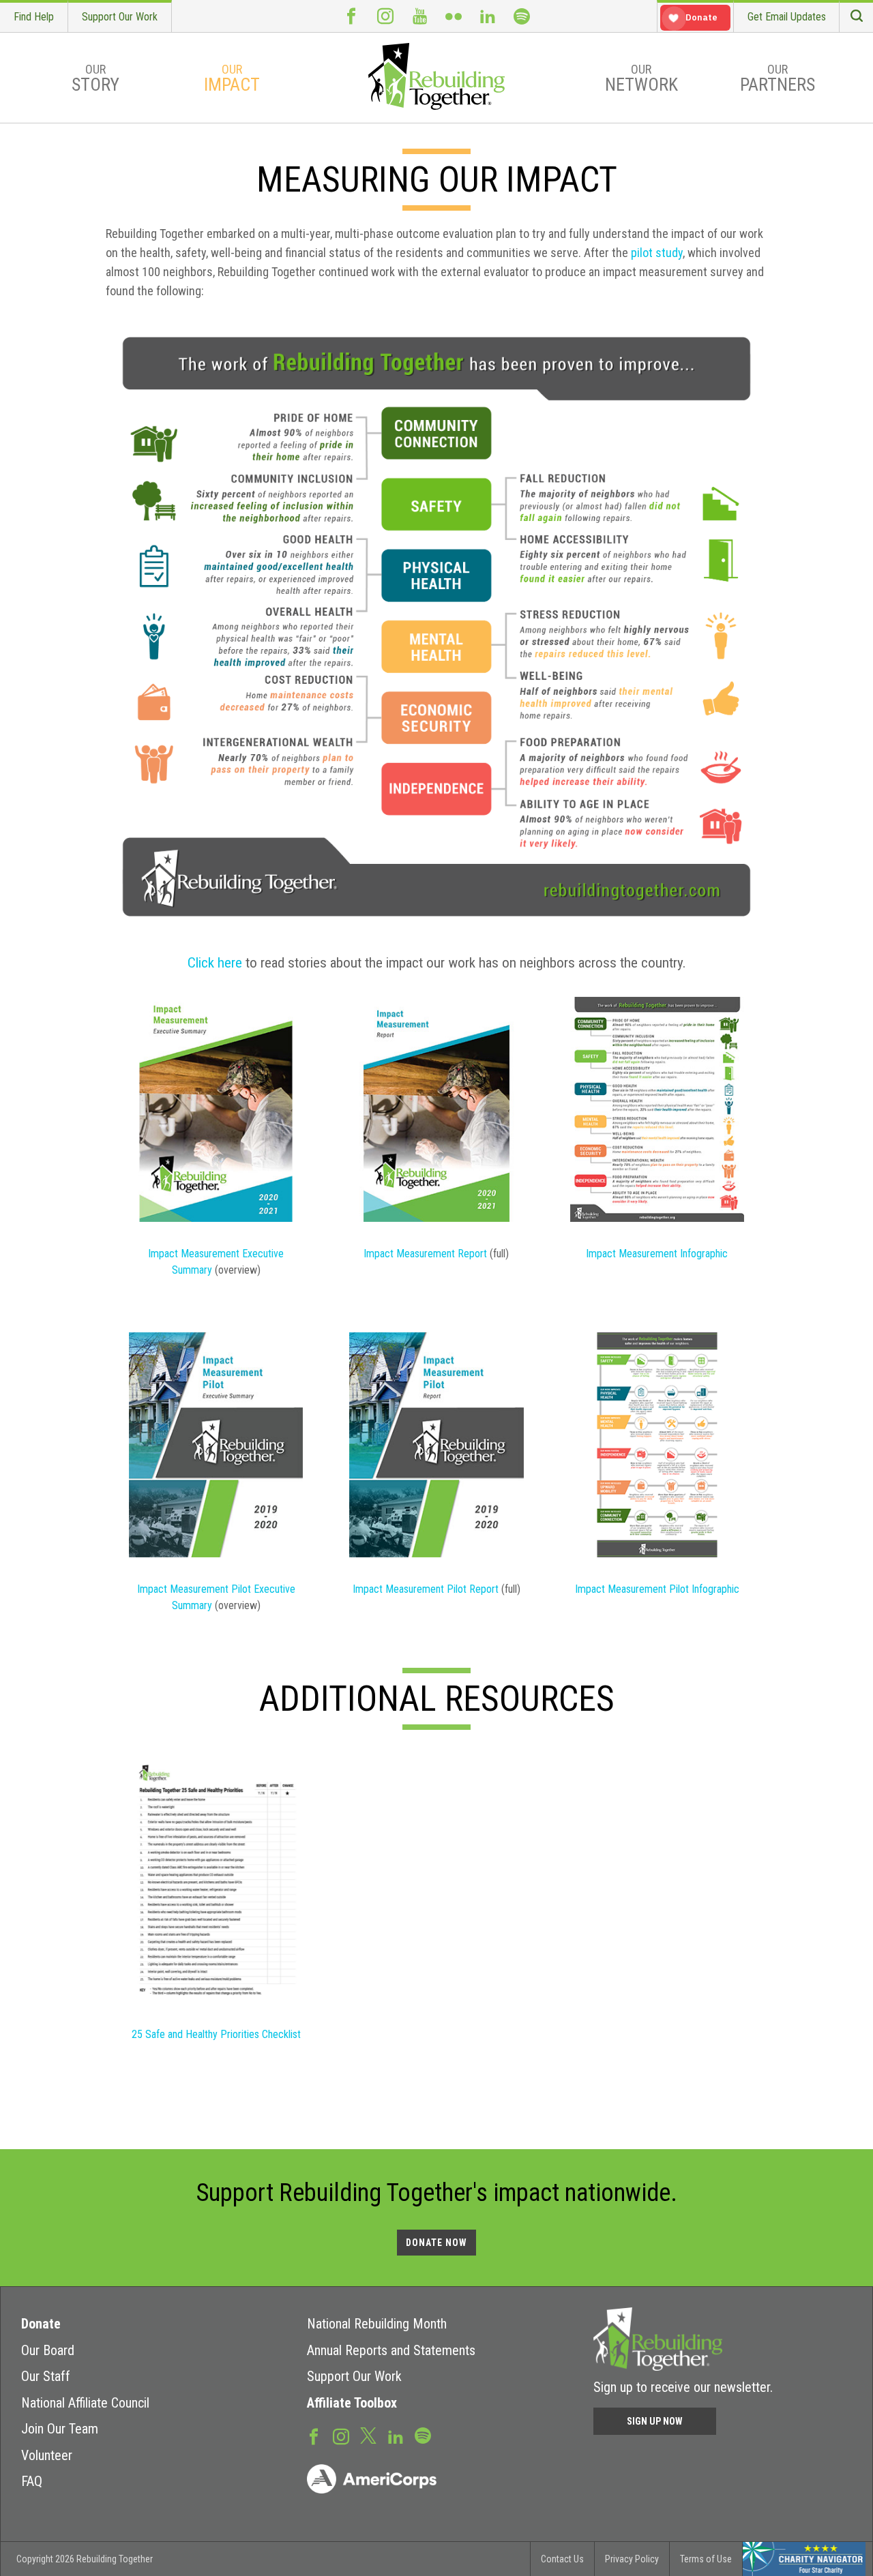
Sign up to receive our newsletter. (683, 2387)
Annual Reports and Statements (391, 2350)
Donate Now (436, 2243)
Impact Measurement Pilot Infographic (657, 1589)
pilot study (657, 253)
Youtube (419, 16)
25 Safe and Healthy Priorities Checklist (216, 2034)
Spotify (522, 16)
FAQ (32, 2481)
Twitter (368, 2435)
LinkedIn (488, 16)
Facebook (351, 16)
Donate (41, 2324)
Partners (778, 78)
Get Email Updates (787, 17)
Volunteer (47, 2455)
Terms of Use (706, 2559)
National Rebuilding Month (377, 2324)
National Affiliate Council (85, 2403)
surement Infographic (682, 1254)
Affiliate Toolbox (352, 2403)
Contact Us (562, 2559)
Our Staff (46, 2376)
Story (95, 78)
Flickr (454, 16)
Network (641, 78)
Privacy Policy (632, 2559)
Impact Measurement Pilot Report (426, 1589)
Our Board (48, 2350)
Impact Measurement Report (425, 1254)
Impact (232, 78)
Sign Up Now (655, 2421)
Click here (217, 963)
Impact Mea (611, 1254)
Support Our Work (120, 17)
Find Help (34, 17)
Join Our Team (60, 2429)
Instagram (385, 16)
